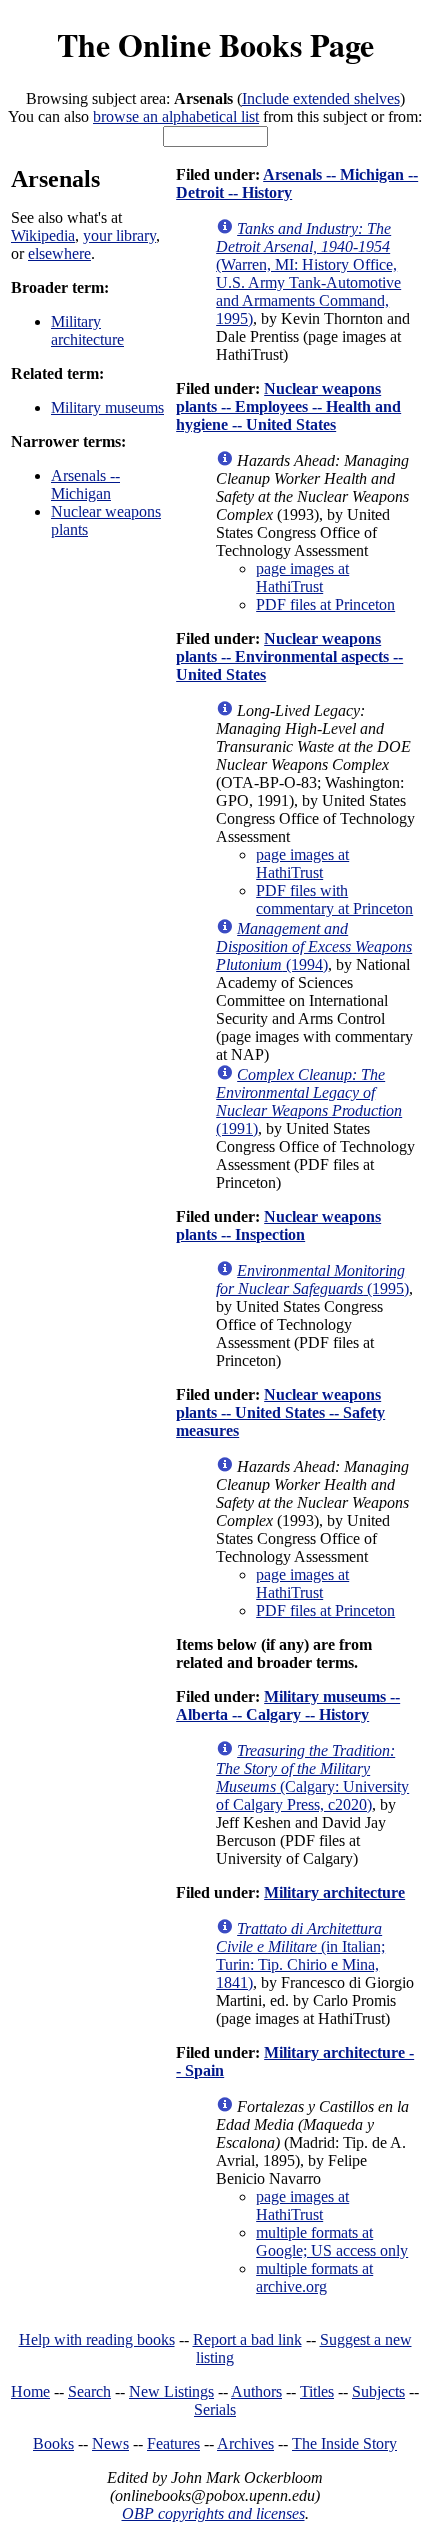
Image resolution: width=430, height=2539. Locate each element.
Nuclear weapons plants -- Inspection (278, 1225)
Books (53, 2443)
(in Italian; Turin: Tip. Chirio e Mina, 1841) (300, 1955)
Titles (317, 2391)
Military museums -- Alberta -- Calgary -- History (288, 1705)
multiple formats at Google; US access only (332, 2241)
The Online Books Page (215, 44)
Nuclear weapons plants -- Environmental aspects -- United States (289, 656)
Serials (215, 2409)
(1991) (309, 1101)
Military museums (107, 407)
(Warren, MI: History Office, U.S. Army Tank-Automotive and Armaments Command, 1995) (308, 273)
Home (30, 2391)
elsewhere (59, 253)
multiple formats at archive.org (314, 2277)
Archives (245, 2443)
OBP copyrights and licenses (213, 2513)
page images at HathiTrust (302, 577)
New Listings (171, 2391)
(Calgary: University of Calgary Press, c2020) (312, 1777)
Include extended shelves (321, 98)
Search (89, 2391)
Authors (256, 2391)
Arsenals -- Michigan (85, 484)
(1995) (312, 1279)
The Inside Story (344, 2443)
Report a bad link (247, 2339)
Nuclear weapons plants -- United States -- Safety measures (280, 1412)
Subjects (378, 2391)
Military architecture (87, 330)
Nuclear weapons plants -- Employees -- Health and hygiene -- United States (288, 406)
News (110, 2443)
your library (119, 235)
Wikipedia (43, 235)
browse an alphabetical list (176, 116)
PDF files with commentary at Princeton (334, 899)
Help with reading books (97, 2339)
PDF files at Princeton (325, 604)
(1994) (314, 946)
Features (173, 2443)
